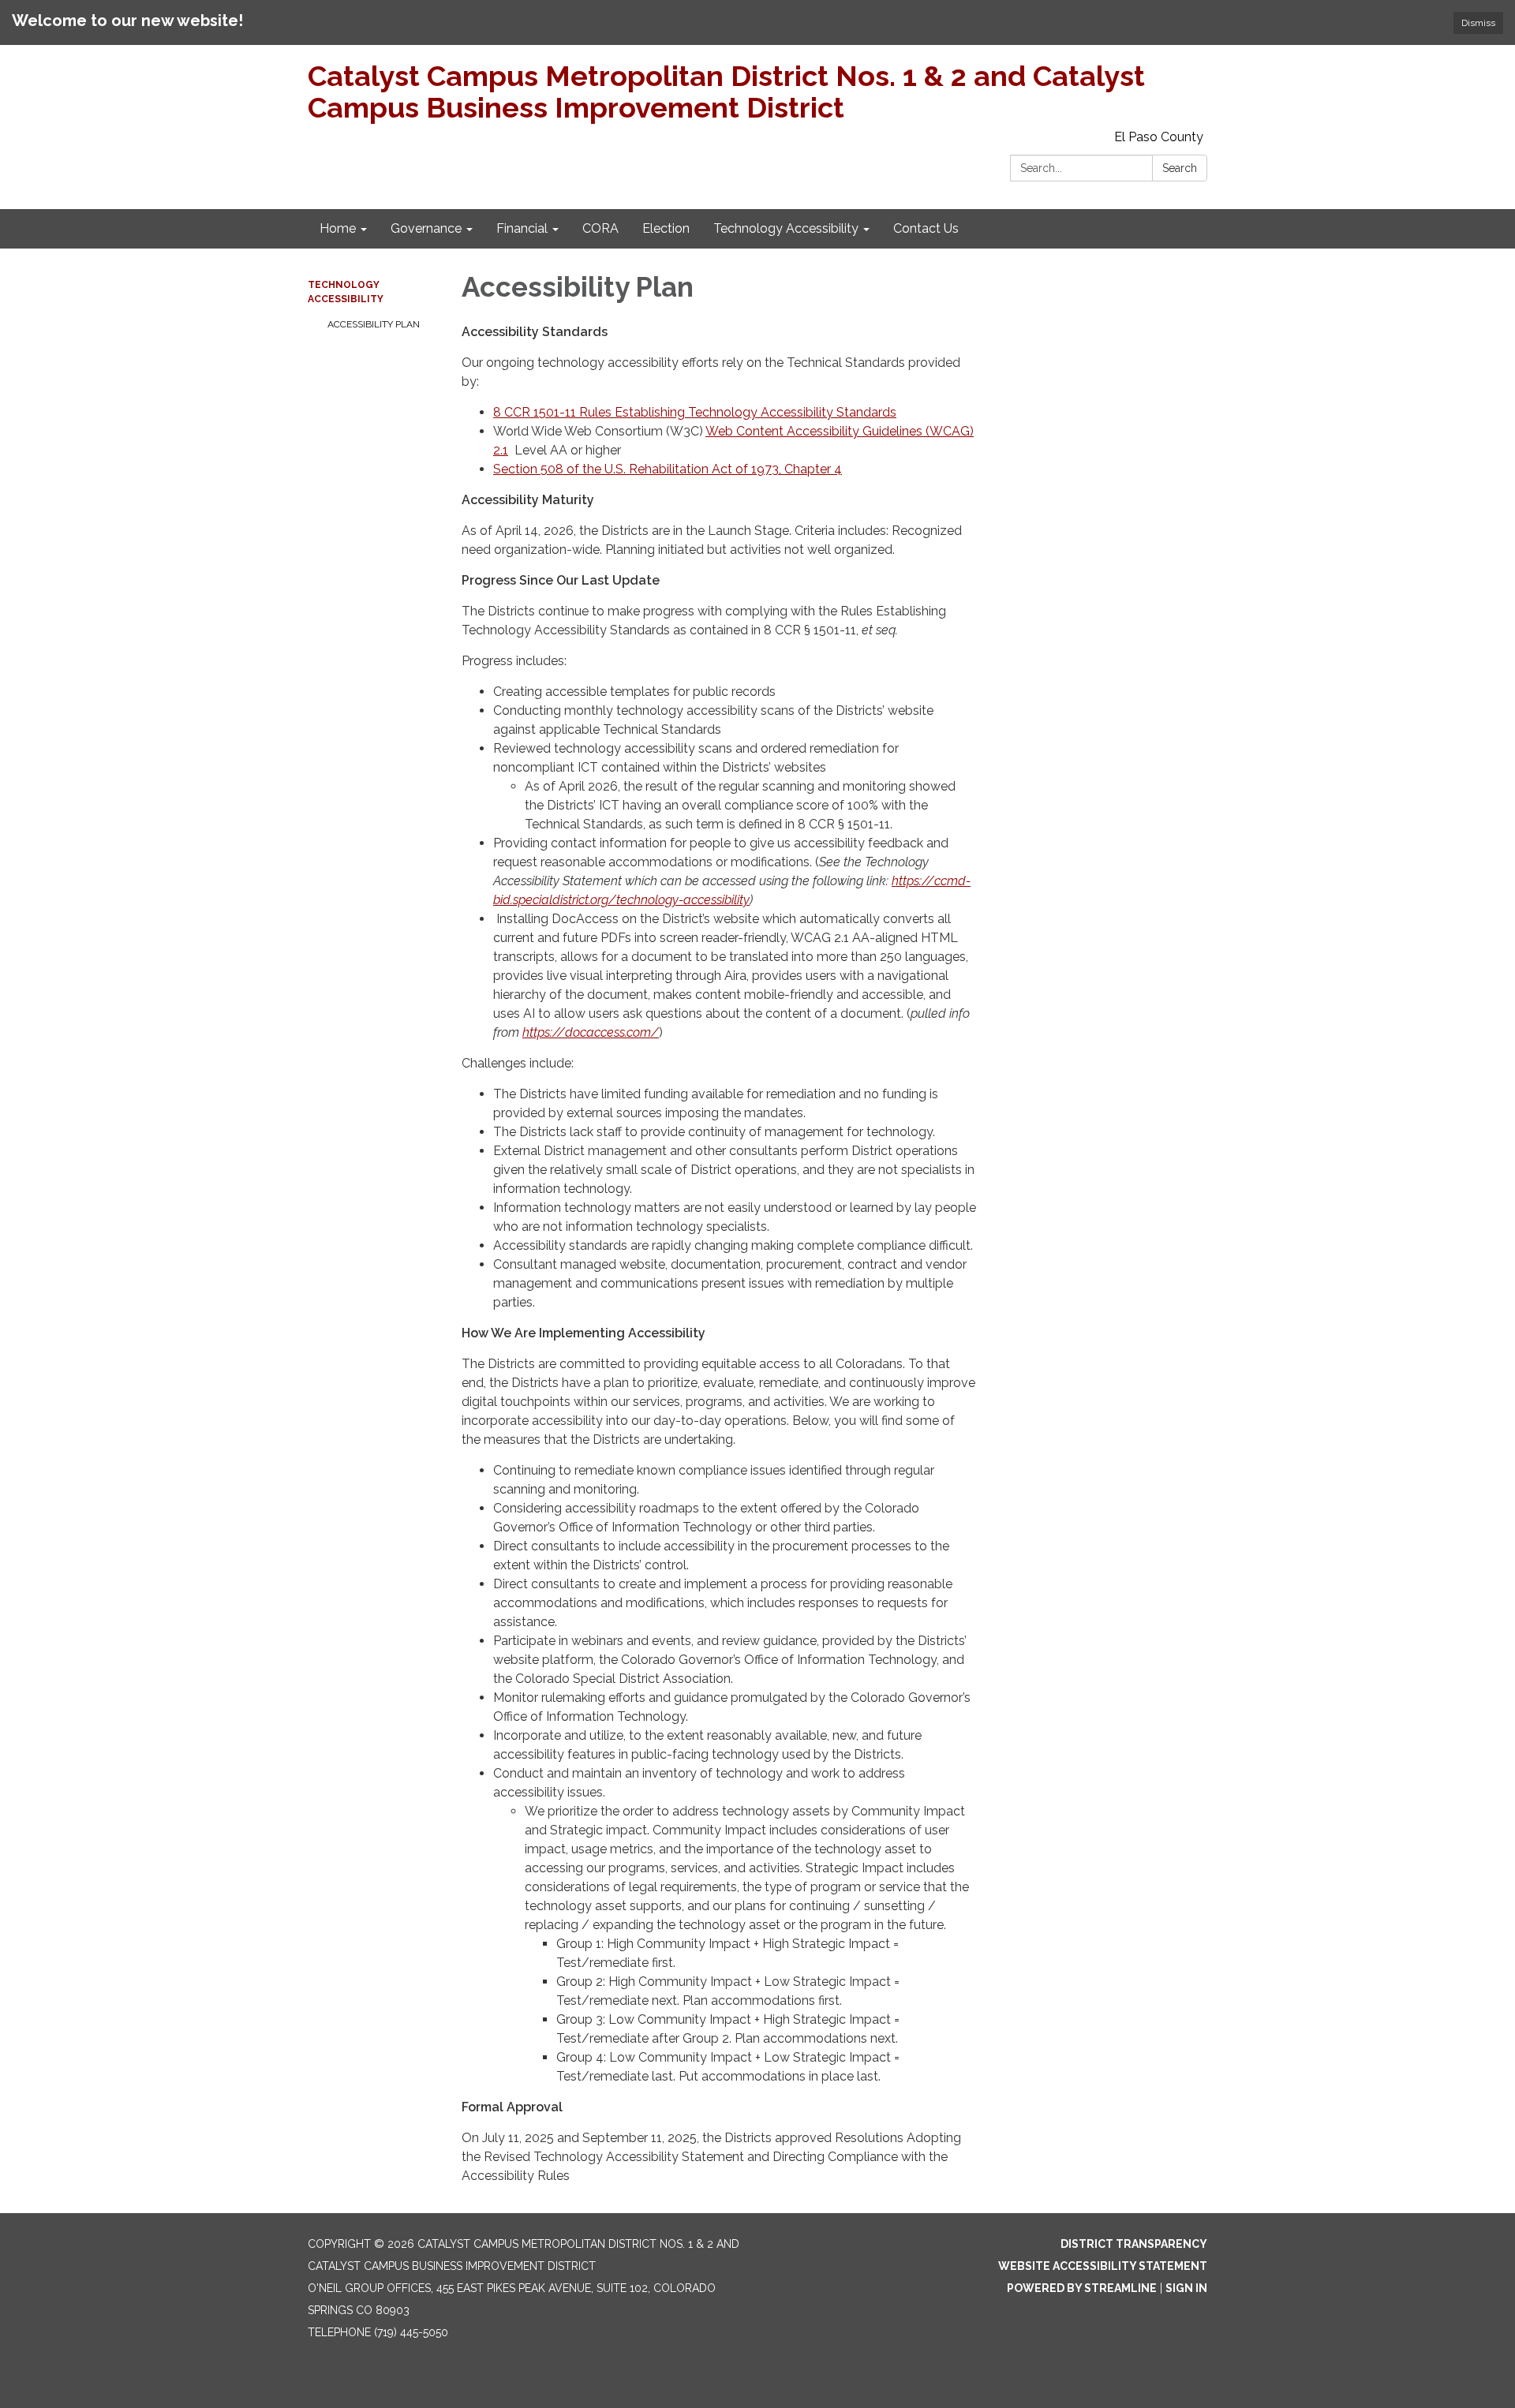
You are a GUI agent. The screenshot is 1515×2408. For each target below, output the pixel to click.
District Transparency (1134, 2244)
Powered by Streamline (1082, 2288)
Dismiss (1478, 23)
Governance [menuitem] (426, 228)
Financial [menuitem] (522, 228)
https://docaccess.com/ (591, 1032)
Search (1180, 168)
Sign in (1186, 2288)
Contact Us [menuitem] (926, 228)
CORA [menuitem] (600, 228)
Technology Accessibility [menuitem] (786, 228)
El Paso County (1159, 137)
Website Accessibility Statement (1103, 2266)
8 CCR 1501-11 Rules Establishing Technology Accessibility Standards (695, 412)
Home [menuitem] (338, 228)
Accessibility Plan (374, 324)
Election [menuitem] (666, 228)
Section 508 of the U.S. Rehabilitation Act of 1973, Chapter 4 (668, 469)
